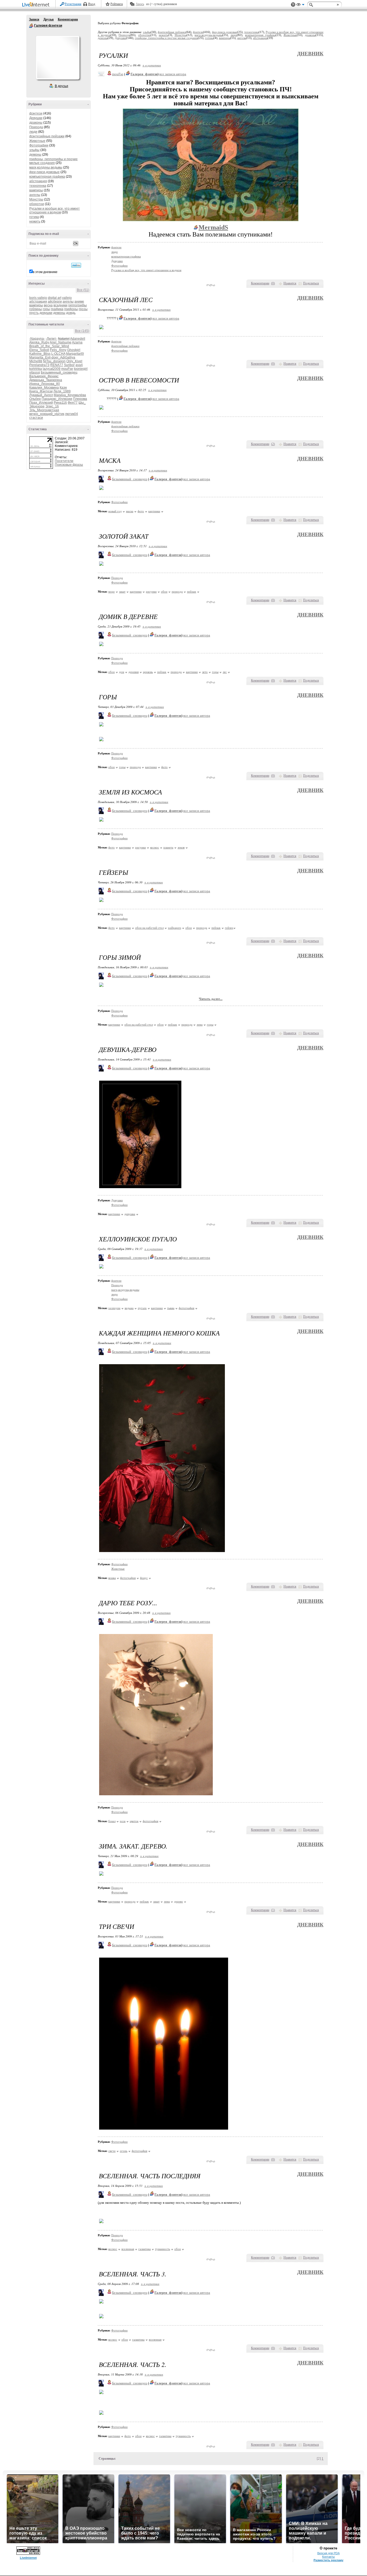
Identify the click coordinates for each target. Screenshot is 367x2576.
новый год (115, 511)
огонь (124, 2151)
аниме (79, 302)
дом (122, 672)
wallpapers (174, 928)
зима (200, 1024)
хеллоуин (114, 1308)
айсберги (55, 302)
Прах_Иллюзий (41, 403)
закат (122, 592)
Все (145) (82, 331)
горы (46, 309)
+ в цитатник (152, 65)
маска (130, 511)
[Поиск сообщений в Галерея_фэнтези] (76, 265)
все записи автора (173, 74)
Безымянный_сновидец (59, 372)
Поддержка (293, 5)
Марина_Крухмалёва (70, 395)
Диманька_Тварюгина (46, 380)
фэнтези (36, 113)
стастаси (36, 418)
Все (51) (83, 290)
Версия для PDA (328, 2553)
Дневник (310, 54)
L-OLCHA (58, 354)
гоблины (36, 309)
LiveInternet (37, 5)
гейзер (229, 928)
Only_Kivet (74, 361)
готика (34, 217)
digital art (55, 298)
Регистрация (73, 4)
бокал (112, 1821)
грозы (83, 309)
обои (164, 592)
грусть (34, 313)
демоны (35, 155)
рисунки (151, 592)
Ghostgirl (74, 350)
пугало (142, 1308)
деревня (134, 672)
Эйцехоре (37, 406)
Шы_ (82, 403)
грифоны (71, 309)
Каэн (63, 388)
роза (123, 1821)
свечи (112, 2151)
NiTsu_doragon (54, 361)
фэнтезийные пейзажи (47, 136)
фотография (186, 1308)
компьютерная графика (47, 177)
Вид (300, 5)
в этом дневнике (45, 272)
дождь (71, 313)
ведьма (129, 1308)
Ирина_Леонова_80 (45, 384)
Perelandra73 (39, 365)
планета (168, 847)
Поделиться (311, 283)
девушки (46, 313)
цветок (134, 1821)
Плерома (80, 399)
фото (141, 511)
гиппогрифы (78, 305)
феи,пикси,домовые (44, 172)
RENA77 (57, 365)
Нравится (290, 283)
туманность (163, 2249)
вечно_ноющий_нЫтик (47, 414)
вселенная (128, 2249)
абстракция (38, 181)
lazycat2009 (52, 369)
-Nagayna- (37, 339)
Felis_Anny (58, 350)
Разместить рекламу (328, 2560)
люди (33, 132)
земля (181, 847)
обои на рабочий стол (149, 928)
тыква (171, 1308)
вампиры (36, 190)
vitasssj (35, 372)
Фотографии (39, 145)
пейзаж (192, 592)
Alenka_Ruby (39, 342)
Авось (140, 4)
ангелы (35, 195)
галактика (145, 2249)
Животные (37, 141)
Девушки (36, 118)
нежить (35, 221)
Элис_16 (52, 406)
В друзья (62, 86)
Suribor (69, 365)
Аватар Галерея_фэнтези (57, 58)
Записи (34, 19)
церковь (148, 672)
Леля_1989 (62, 391)
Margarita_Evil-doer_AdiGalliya (52, 357)
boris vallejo (38, 298)
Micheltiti (36, 361)
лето (205, 672)
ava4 (79, 365)
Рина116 (60, 403)
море (111, 592)
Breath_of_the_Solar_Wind (49, 346)
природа (177, 592)
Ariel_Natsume (61, 342)
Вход (92, 4)
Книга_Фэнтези (41, 391)
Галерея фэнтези (31, 26)
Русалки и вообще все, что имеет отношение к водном (55, 210)
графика (57, 309)
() (273, 283)
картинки (154, 511)
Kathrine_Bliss (40, 354)
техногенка (38, 186)
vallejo (67, 298)
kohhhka (36, 369)
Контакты (328, 2557)
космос (155, 847)
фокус (144, 1578)
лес (225, 672)
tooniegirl (81, 369)
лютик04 (71, 414)
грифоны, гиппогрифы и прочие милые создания (53, 161)
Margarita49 (75, 354)
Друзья (48, 19)
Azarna (77, 342)
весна (48, 305)
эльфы (34, 150)
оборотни (37, 204)
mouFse (67, 369)
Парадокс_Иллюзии (57, 399)
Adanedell (78, 339)
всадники (60, 305)
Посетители (64, 461)
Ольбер (35, 399)
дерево (179, 1901)
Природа (36, 127)
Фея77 (73, 403)
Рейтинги (117, 4)
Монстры (36, 199)
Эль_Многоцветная (44, 410)
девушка (130, 1214)
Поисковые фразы (69, 465)
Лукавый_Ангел (41, 395)
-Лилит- (51, 339)
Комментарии (68, 19)
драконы (36, 123)
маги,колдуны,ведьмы (46, 167)
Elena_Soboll (39, 350)
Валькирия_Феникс (44, 376)
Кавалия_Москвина (44, 388)
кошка (112, 1578)
